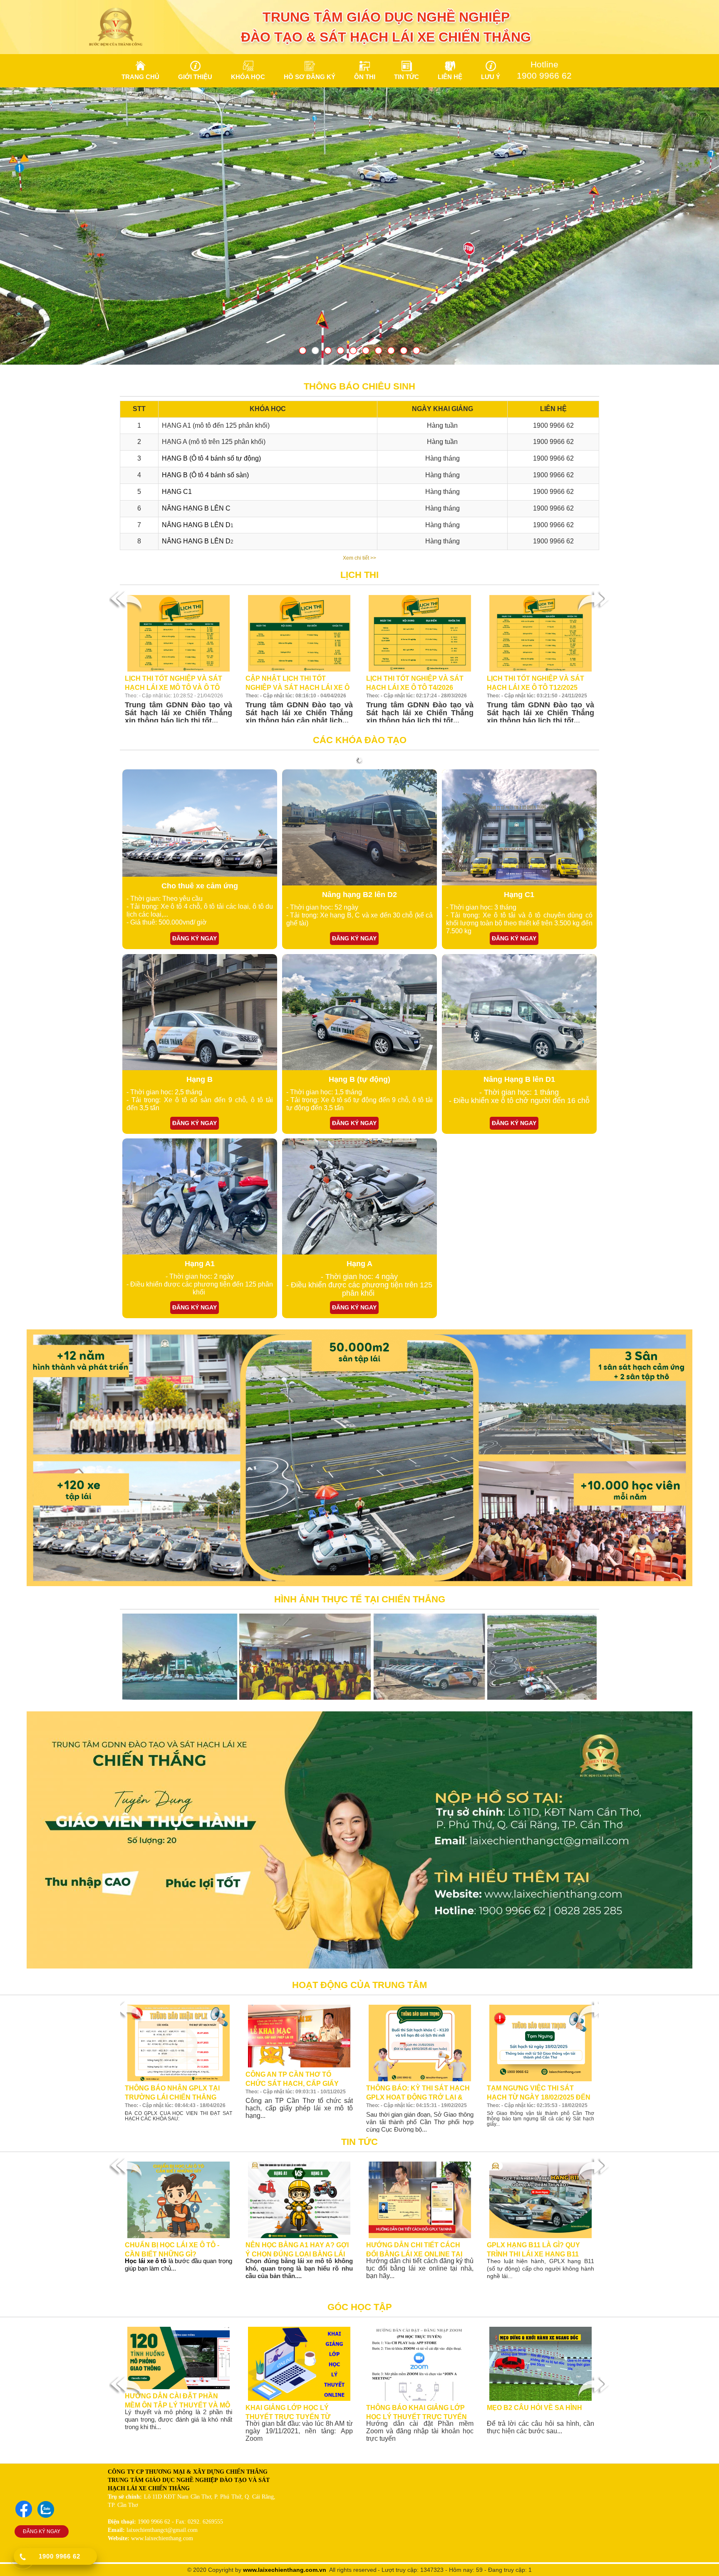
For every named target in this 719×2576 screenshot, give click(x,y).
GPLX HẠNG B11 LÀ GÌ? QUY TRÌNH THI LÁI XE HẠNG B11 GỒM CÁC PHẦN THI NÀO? (533, 2249)
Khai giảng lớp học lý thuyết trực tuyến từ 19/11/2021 (288, 2412)
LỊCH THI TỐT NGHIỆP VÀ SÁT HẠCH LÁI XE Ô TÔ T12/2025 (536, 683)
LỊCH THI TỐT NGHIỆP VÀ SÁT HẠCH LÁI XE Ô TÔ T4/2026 (415, 683)
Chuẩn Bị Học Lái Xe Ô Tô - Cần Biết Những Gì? (172, 2249)
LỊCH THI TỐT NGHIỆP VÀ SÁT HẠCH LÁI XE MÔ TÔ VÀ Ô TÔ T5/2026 (174, 683)
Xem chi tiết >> (359, 558)
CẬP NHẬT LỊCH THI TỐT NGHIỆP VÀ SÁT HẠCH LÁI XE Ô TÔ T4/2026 (298, 683)
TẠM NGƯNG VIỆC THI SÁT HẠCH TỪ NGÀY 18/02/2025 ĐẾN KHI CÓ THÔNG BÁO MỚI (539, 2093)
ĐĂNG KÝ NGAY (42, 2531)
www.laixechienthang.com (280, 2570)
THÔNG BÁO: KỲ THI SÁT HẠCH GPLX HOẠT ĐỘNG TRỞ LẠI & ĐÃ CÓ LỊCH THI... (418, 2093)
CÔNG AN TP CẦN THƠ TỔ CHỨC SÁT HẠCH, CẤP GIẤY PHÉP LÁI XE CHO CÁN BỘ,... (292, 2079)
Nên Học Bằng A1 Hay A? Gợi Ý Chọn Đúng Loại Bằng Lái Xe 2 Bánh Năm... (297, 2249)
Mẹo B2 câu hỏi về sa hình (534, 2408)
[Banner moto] (359, 226)
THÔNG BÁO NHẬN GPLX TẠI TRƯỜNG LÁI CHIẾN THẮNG (172, 2093)
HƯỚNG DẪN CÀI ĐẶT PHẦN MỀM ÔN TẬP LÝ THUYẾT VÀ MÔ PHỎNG (177, 2400)
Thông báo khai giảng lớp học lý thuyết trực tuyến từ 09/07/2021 (417, 2412)
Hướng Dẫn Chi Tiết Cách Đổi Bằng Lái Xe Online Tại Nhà (414, 2249)
